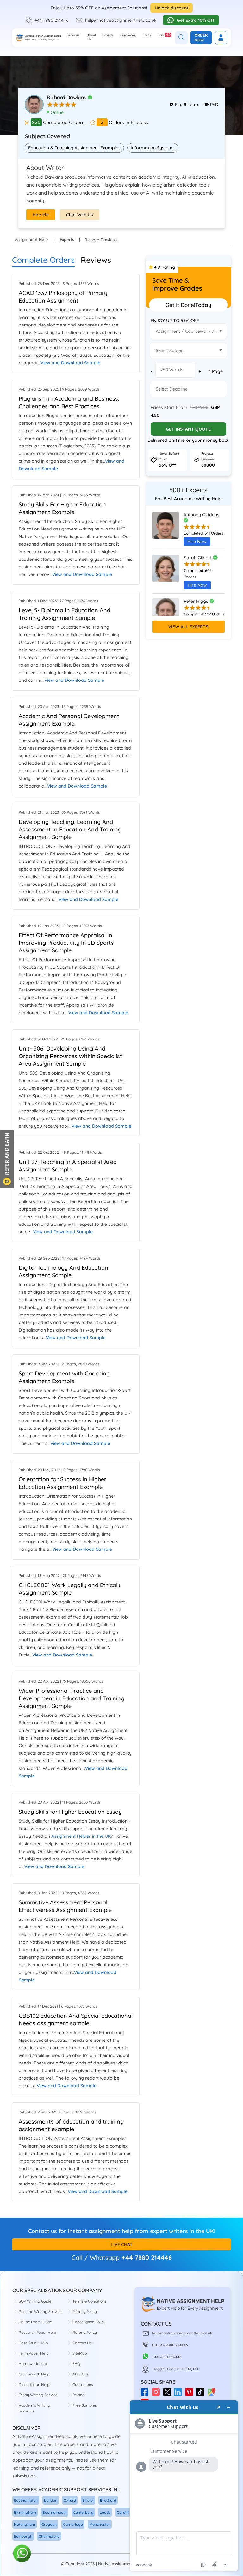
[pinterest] (191, 2394)
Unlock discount (171, 8)
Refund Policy (85, 2332)
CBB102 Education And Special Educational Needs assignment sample (76, 2019)
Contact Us (82, 2343)
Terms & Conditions (90, 2301)
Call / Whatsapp (96, 2258)
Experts (108, 35)
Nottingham (25, 2524)
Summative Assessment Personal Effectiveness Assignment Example (65, 1906)
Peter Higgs (197, 601)
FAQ (76, 2364)
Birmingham (25, 2512)
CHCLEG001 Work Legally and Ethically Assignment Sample (70, 1589)
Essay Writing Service (38, 2395)
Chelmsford (49, 2536)
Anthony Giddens (201, 515)
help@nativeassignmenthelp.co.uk (121, 20)
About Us (92, 37)
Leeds (105, 2512)
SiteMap (80, 2353)
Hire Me (41, 215)
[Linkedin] (180, 2394)
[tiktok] (202, 2394)
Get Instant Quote (188, 429)
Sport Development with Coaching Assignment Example (64, 1377)
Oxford (70, 2500)
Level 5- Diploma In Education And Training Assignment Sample (65, 614)
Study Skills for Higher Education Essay (70, 1812)
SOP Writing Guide (35, 2301)
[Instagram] (157, 2394)
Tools (147, 35)
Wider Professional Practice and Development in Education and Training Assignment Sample (72, 1698)
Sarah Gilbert (198, 558)
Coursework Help (34, 2374)
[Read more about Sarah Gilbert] (165, 574)
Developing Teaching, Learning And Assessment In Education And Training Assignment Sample (70, 829)
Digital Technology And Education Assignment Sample (63, 1271)
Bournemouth (55, 2512)
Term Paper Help (34, 2353)
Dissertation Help (34, 2384)
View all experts (188, 627)
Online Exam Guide (35, 2322)
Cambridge (73, 2524)
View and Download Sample (70, 363)
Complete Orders (43, 260)
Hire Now (197, 542)
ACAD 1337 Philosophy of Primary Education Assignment (63, 297)
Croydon (49, 2524)
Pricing (79, 2395)
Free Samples (85, 2405)
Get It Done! (188, 305)
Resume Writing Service (40, 2312)
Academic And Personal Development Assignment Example (69, 720)
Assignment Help (31, 239)
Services (73, 35)
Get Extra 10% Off (196, 20)
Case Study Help (33, 2343)
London (51, 2500)
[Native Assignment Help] (38, 38)
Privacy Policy (85, 2312)
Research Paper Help (37, 2332)
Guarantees (83, 2384)
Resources (128, 35)
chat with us (80, 215)
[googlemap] (213, 2394)
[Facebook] (146, 2394)
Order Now (201, 38)
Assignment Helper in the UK (81, 1836)
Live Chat (122, 2244)
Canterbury (83, 2512)
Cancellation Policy (89, 2322)
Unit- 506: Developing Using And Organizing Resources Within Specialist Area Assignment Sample (70, 1056)
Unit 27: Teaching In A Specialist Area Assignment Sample (68, 1166)
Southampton (26, 2500)
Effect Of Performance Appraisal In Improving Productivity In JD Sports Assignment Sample (66, 943)
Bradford (108, 2500)
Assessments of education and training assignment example (71, 2125)
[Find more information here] (184, 2486)
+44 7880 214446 (52, 20)
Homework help (33, 2364)
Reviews (165, 35)
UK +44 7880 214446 (170, 2345)
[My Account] (221, 38)
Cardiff (123, 2512)
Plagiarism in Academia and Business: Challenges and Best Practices (69, 402)
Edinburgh (23, 2536)
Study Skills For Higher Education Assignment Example (62, 508)
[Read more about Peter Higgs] (166, 614)
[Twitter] (168, 2394)
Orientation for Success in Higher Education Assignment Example (62, 1483)
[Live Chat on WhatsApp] (22, 2554)
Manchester (100, 2524)
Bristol (88, 2500)
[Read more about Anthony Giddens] (165, 531)
